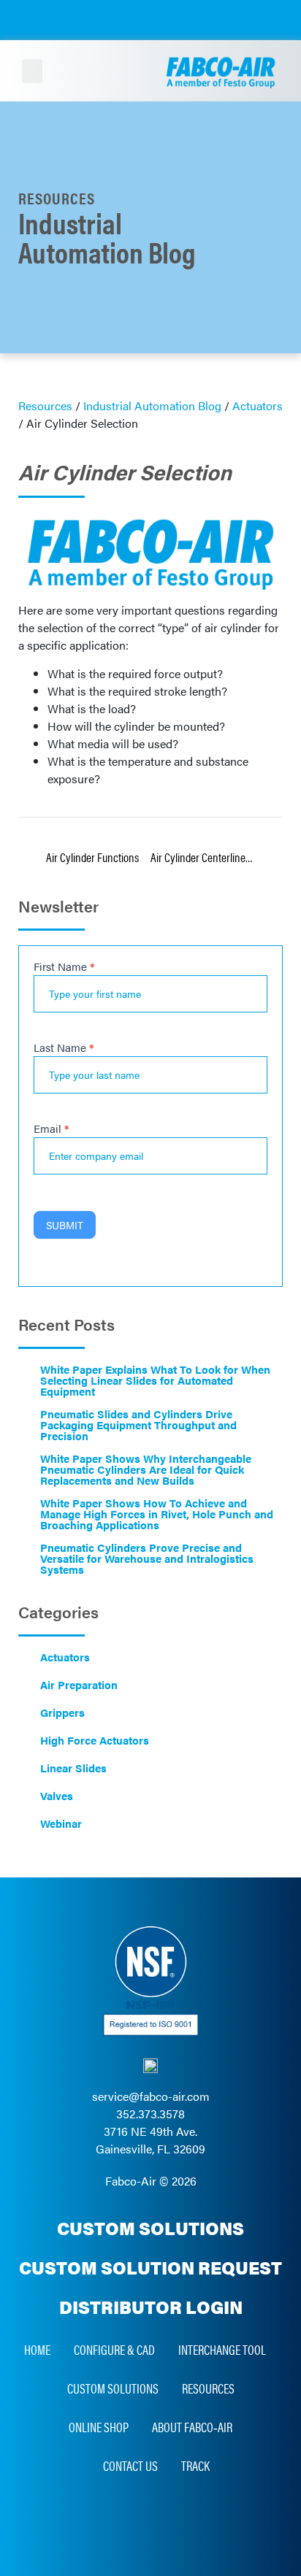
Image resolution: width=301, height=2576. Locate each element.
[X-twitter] (200, 2516)
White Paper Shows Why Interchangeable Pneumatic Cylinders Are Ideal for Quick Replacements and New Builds (146, 1469)
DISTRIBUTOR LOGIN (151, 2307)
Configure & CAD (114, 2349)
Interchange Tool (222, 2349)
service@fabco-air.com (151, 2096)
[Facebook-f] (167, 2516)
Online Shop (99, 2427)
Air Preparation (79, 1684)
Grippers (62, 1712)
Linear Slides (73, 1768)
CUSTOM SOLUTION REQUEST (150, 2267)
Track (195, 2465)
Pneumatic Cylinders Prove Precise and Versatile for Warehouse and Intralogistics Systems (147, 1558)
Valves (57, 1795)
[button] (32, 71)
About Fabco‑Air (192, 2427)
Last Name (64, 1048)
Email (52, 1129)
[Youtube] (134, 2516)
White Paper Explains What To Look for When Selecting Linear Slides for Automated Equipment (155, 1380)
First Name (64, 967)
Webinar (61, 1823)
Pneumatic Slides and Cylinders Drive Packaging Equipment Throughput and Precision (138, 1425)
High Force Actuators (95, 1740)
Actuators (65, 1657)
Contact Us (130, 2465)
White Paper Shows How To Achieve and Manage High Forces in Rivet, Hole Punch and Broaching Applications (157, 1514)
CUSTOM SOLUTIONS (150, 2228)
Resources (208, 2388)
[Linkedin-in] (101, 2516)
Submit (65, 1225)
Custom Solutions (113, 2388)
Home (37, 2349)
